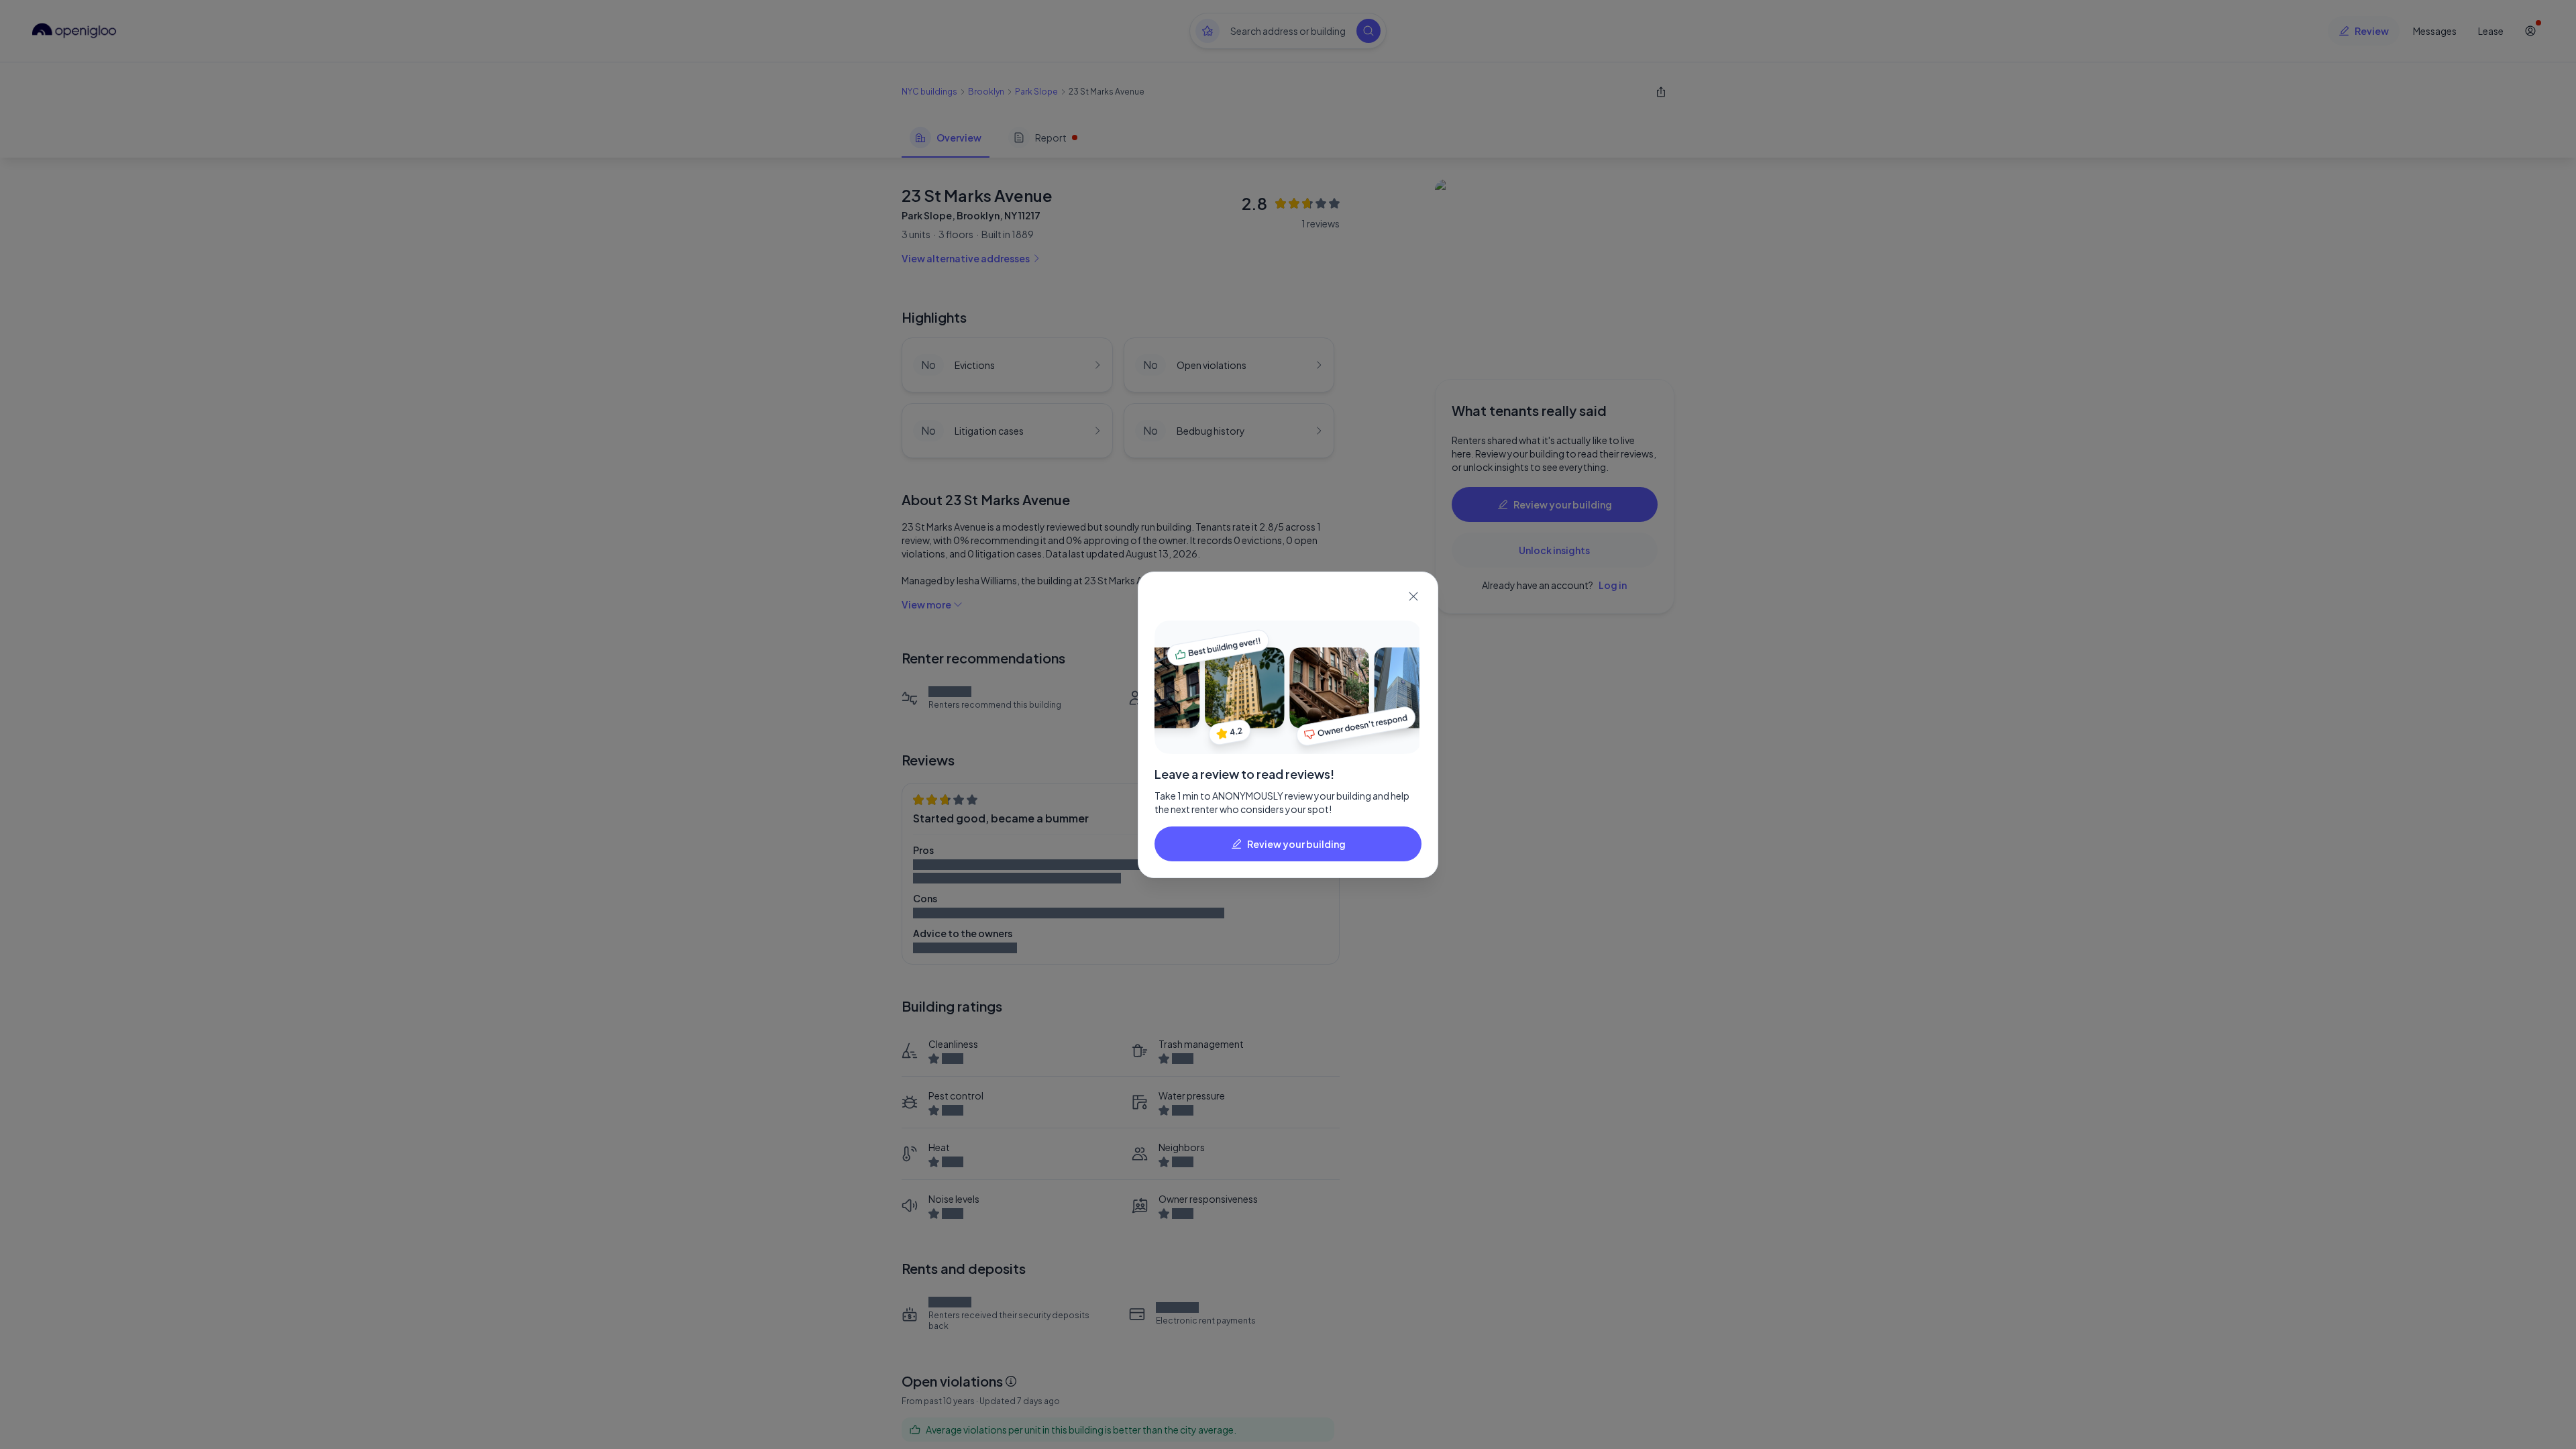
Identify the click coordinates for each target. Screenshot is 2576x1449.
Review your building (1296, 844)
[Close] (1413, 596)
